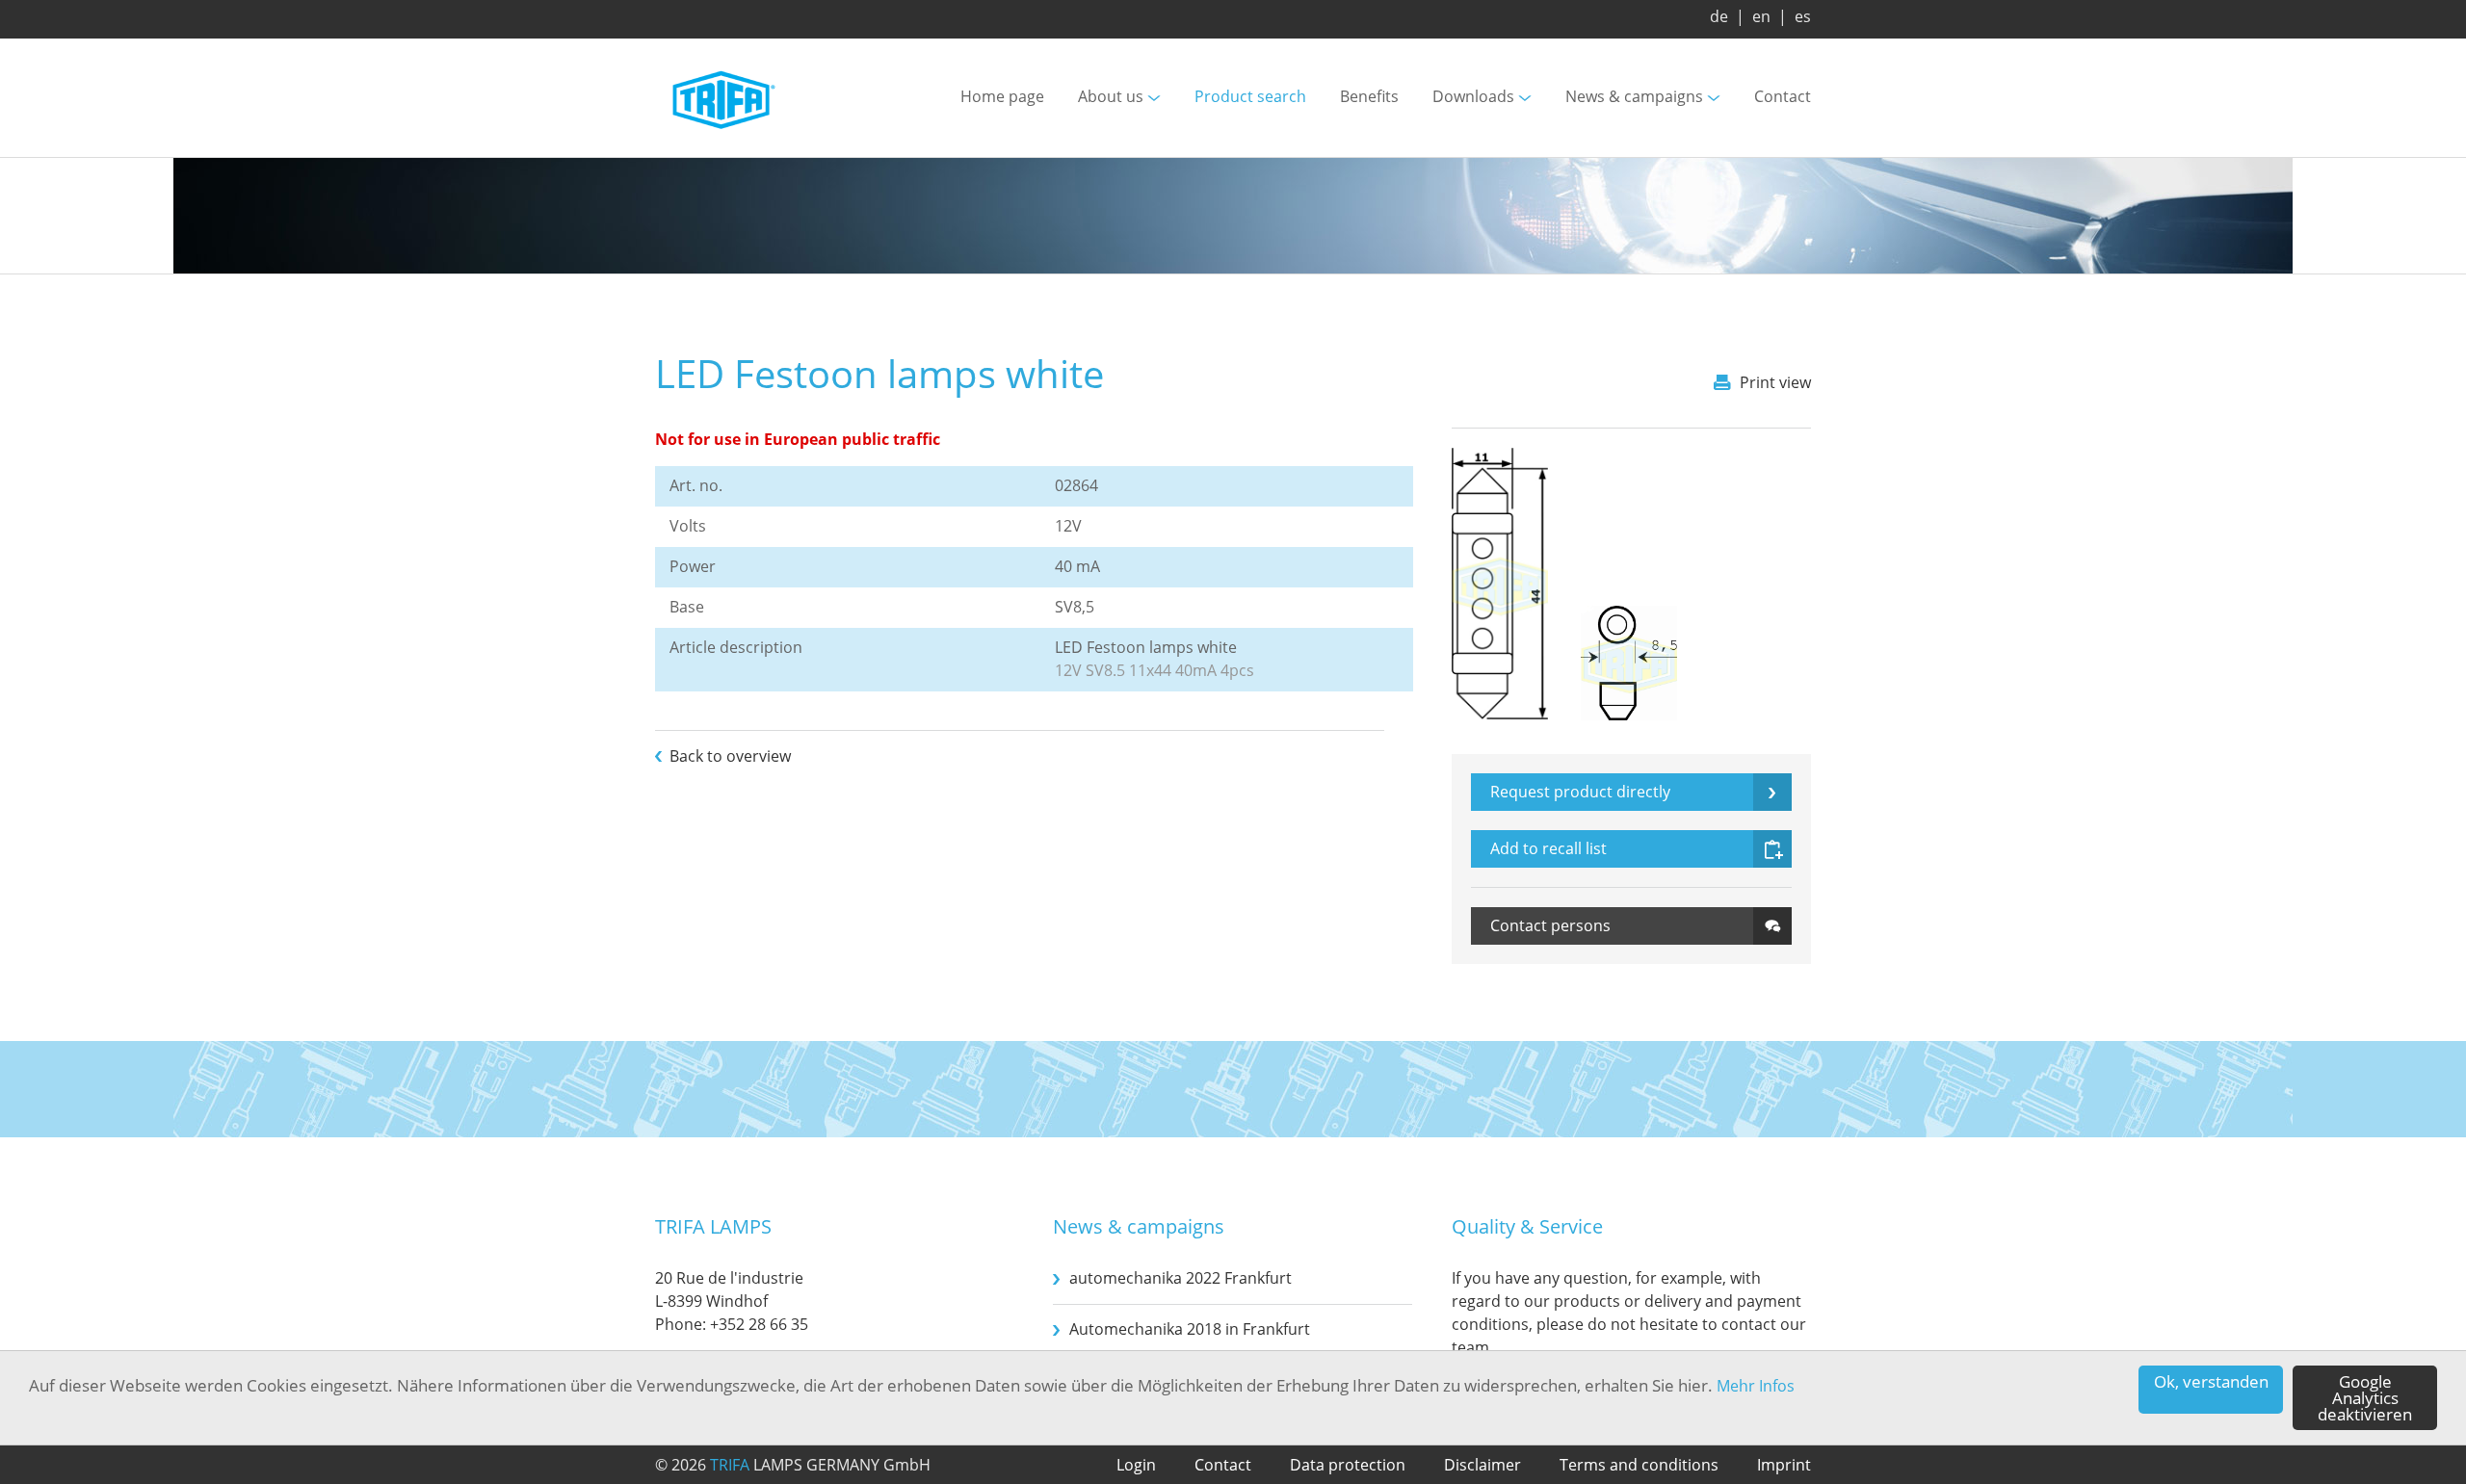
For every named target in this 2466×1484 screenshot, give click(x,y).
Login (1136, 1465)
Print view (1775, 382)
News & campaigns (1634, 97)
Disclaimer (1482, 1465)
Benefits (1369, 97)
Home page (1002, 97)
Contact (1783, 97)
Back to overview (730, 756)
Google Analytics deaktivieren (2365, 1398)
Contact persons (1550, 925)
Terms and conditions (1639, 1465)
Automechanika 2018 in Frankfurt (1190, 1329)
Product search (1250, 97)
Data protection (1348, 1465)
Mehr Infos (1756, 1386)
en (1761, 16)
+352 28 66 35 (759, 1324)
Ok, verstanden (2211, 1381)
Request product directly (1580, 792)
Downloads (1473, 97)
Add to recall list (1548, 848)
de (1719, 16)
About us (1111, 97)
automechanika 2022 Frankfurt (1181, 1278)
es (1803, 16)
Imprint (1784, 1465)
